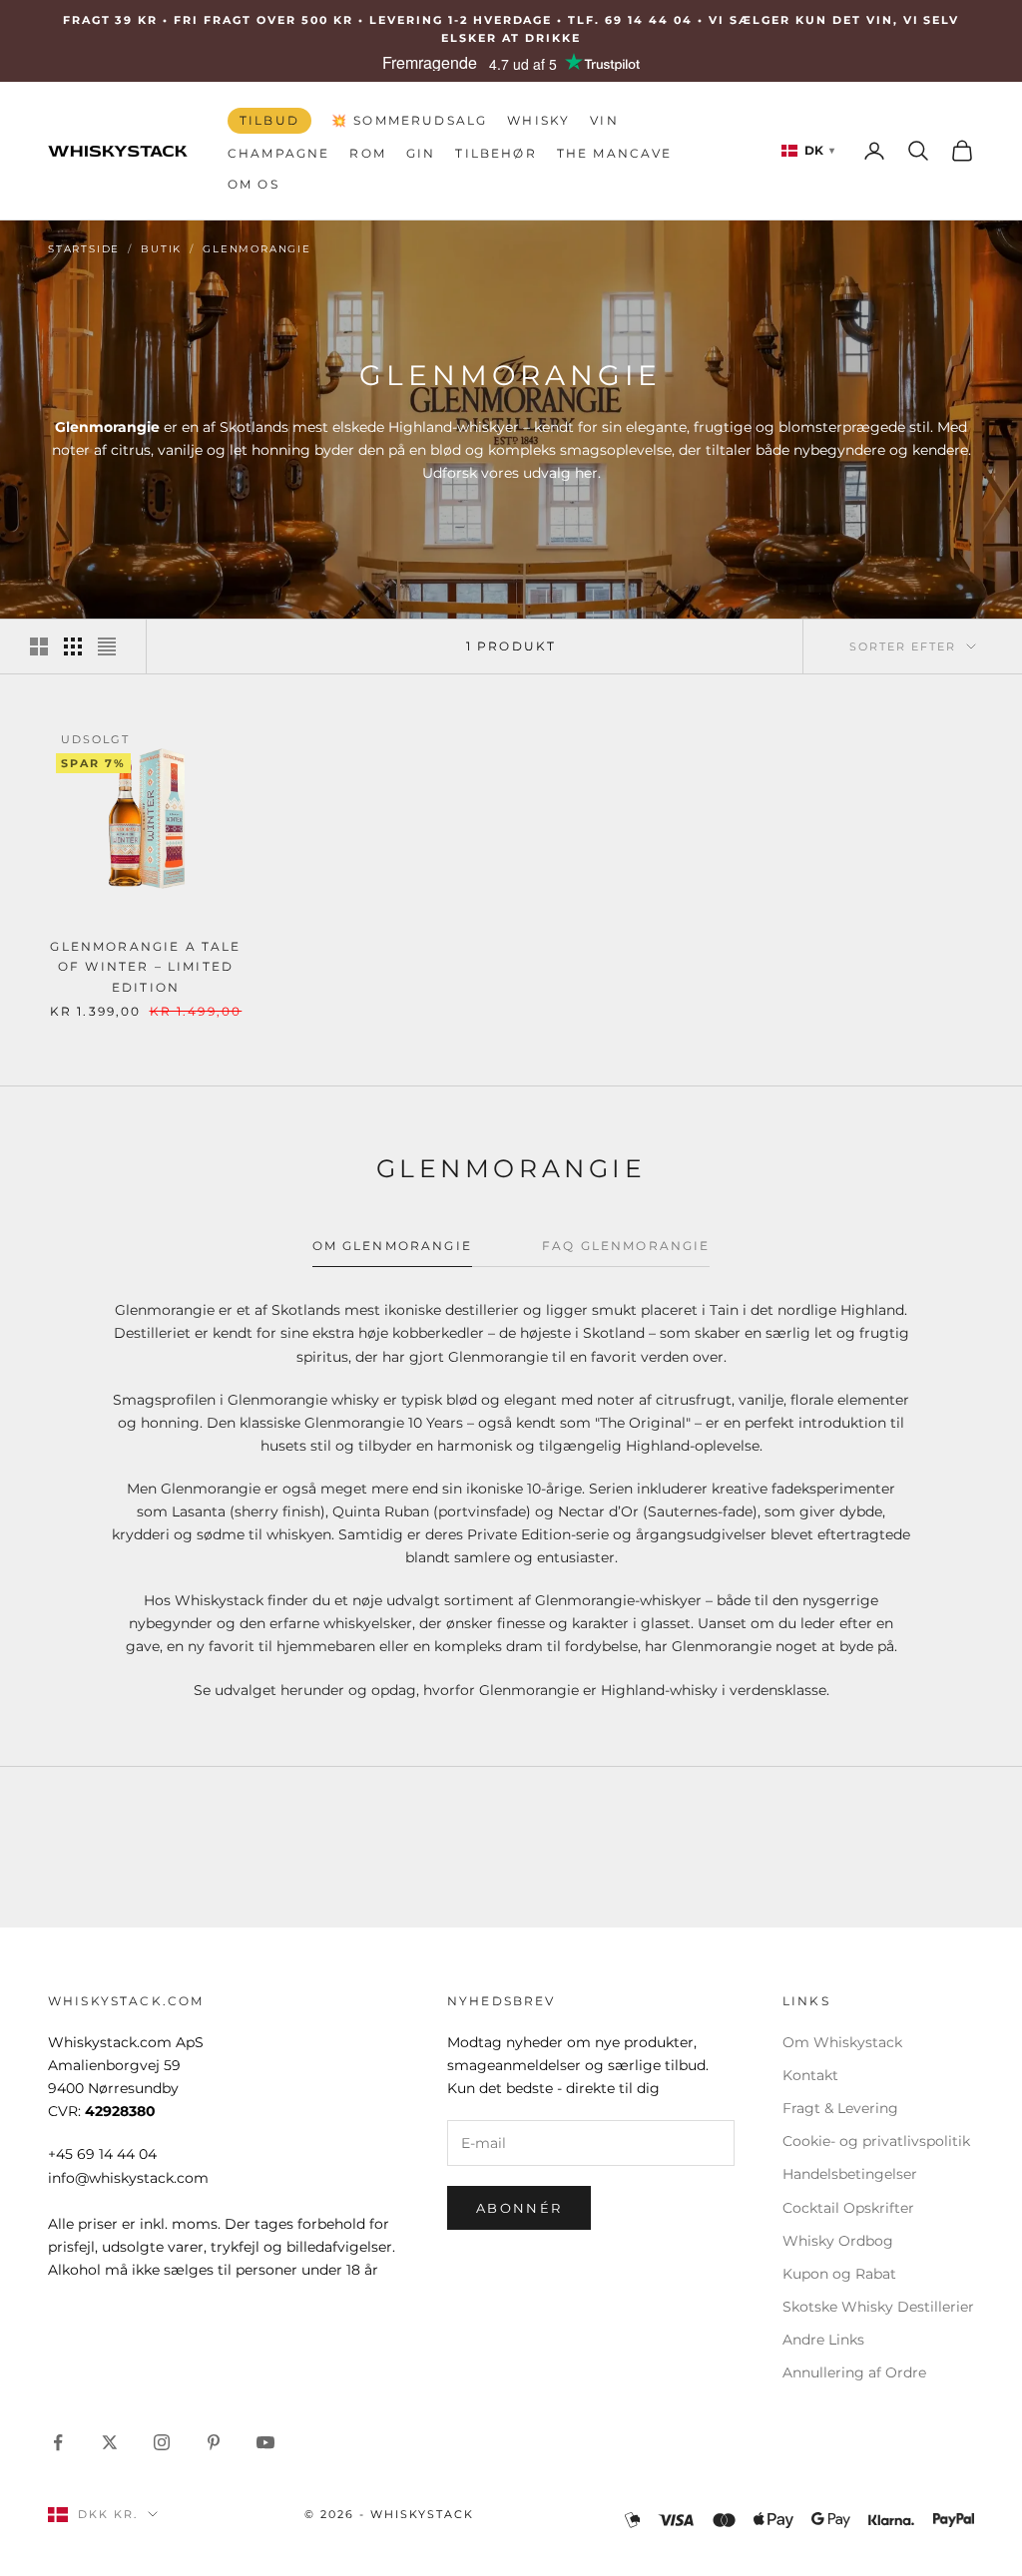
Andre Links (823, 2340)
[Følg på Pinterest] (214, 2442)
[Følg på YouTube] (265, 2442)
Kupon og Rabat (839, 2274)
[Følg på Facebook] (58, 2442)
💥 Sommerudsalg (409, 120)
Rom (367, 153)
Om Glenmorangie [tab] (392, 1246)
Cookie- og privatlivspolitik (876, 2141)
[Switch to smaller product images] (73, 646)
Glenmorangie (257, 249)
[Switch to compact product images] (107, 646)
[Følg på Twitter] (110, 2442)
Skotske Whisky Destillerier (878, 2307)
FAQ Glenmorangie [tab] (626, 1246)
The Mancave (615, 153)
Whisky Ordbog (838, 2241)
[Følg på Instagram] (162, 2442)
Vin (604, 120)
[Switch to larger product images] (39, 646)
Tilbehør (496, 153)
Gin (421, 153)
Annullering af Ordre (854, 2372)
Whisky (538, 120)
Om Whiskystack (842, 2042)
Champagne (278, 153)
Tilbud (269, 120)
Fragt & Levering (840, 2108)
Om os (254, 184)
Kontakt (810, 2075)
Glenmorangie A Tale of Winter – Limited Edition (145, 967)
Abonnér (519, 2208)
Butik (161, 249)
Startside (84, 249)
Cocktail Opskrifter (848, 2208)
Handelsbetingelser (850, 2174)
